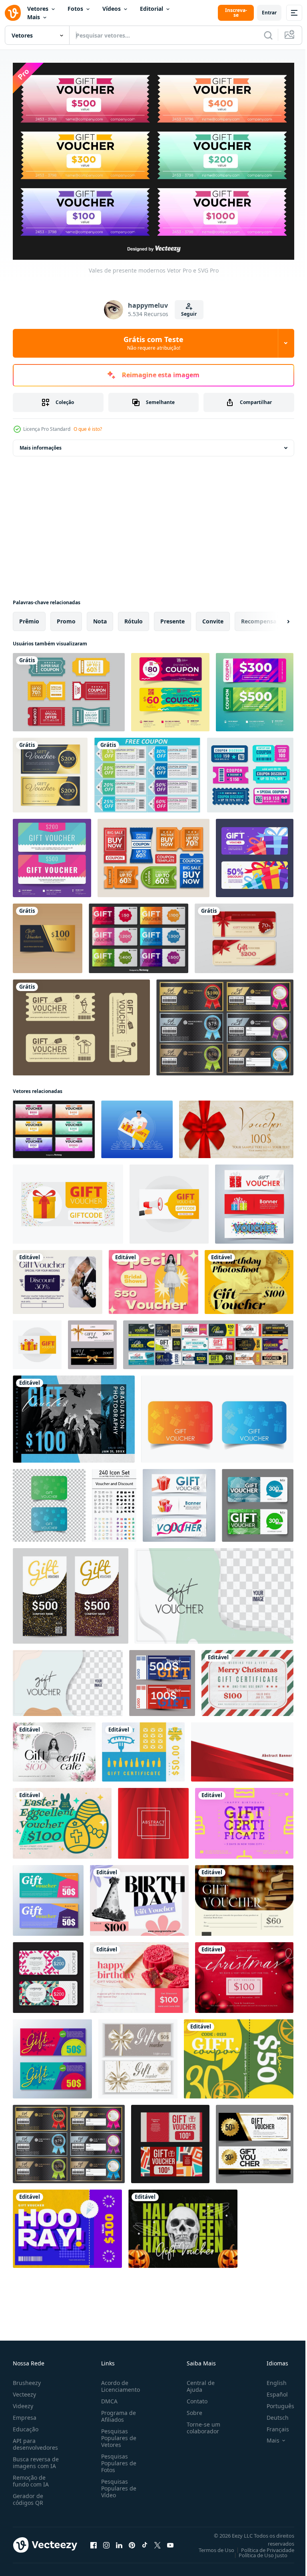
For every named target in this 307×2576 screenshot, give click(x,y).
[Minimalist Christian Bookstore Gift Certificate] (244, 1896)
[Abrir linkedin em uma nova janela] (119, 2541)
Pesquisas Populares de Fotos (117, 2459)
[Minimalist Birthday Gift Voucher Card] (139, 1896)
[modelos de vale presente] (255, 854)
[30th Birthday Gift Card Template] (239, 2054)
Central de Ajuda (197, 2382)
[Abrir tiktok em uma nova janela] (145, 2541)
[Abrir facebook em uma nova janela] (94, 2541)
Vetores (38, 9)
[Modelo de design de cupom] (153, 854)
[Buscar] (268, 35)
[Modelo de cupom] (69, 688)
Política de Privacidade (262, 2546)
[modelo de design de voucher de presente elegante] (48, 934)
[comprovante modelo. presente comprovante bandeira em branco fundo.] (68, 1200)
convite (213, 617)
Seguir (189, 314)
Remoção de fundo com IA (31, 2477)
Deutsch (272, 2414)
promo (66, 617)
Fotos (75, 9)
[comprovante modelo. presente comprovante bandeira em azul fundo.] (137, 1125)
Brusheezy (27, 2379)
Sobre (191, 2409)
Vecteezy (24, 2390)
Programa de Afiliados (117, 2412)
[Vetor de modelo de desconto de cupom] (250, 771)
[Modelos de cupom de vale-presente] (170, 688)
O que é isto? (88, 429)
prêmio (29, 617)
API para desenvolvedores (35, 2440)
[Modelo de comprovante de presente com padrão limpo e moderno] (255, 688)
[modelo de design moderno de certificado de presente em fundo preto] (170, 2140)
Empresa (25, 2414)
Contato (194, 2397)
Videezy (23, 2402)
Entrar (269, 13)
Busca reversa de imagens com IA (36, 2459)
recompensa (259, 617)
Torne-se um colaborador (200, 2424)
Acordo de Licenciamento (119, 2382)
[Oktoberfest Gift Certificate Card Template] (143, 1748)
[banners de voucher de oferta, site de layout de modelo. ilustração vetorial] (179, 1501)
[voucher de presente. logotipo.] (162, 1679)
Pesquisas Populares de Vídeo (117, 2484)
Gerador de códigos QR (28, 2495)
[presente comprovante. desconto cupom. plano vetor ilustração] (217, 1415)
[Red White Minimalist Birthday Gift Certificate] (139, 1973)
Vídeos (112, 9)
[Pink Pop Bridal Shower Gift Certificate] (153, 1278)
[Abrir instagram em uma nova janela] (106, 2541)
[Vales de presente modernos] (54, 1125)
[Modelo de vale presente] (50, 771)
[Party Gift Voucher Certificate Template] (67, 2224)
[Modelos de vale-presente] (244, 934)
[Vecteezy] (13, 13)
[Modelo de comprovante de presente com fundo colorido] (52, 854)
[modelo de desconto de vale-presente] (48, 1896)
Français (272, 2425)
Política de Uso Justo (257, 2551)
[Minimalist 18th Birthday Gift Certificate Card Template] (244, 1819)
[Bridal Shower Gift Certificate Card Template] (54, 1748)
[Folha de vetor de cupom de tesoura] (147, 771)
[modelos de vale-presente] (81, 1023)
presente (172, 617)
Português (274, 2402)
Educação (26, 2425)
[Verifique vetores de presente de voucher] (225, 1023)
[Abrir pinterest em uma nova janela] (132, 2541)
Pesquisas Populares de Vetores (117, 2434)
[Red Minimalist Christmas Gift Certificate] (244, 1973)
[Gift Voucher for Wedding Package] (58, 1278)
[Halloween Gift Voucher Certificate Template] (183, 2224)
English (271, 2379)
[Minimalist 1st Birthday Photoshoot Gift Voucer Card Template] (249, 1278)
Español (271, 2390)
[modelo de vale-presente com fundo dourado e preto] (255, 2140)
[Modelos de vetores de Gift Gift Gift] (139, 934)
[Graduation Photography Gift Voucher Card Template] (74, 1415)
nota (100, 617)
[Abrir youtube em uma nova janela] (170, 2541)
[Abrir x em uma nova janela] (157, 2541)
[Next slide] (275, 617)
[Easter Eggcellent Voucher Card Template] (62, 1819)
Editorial (152, 9)
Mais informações (41, 443)
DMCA (108, 2397)
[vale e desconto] (114, 1501)
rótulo (134, 617)
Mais (34, 17)
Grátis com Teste (153, 343)
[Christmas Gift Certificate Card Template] (247, 1679)
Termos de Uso (210, 2546)
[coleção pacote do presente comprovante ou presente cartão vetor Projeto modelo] (208, 1340)
